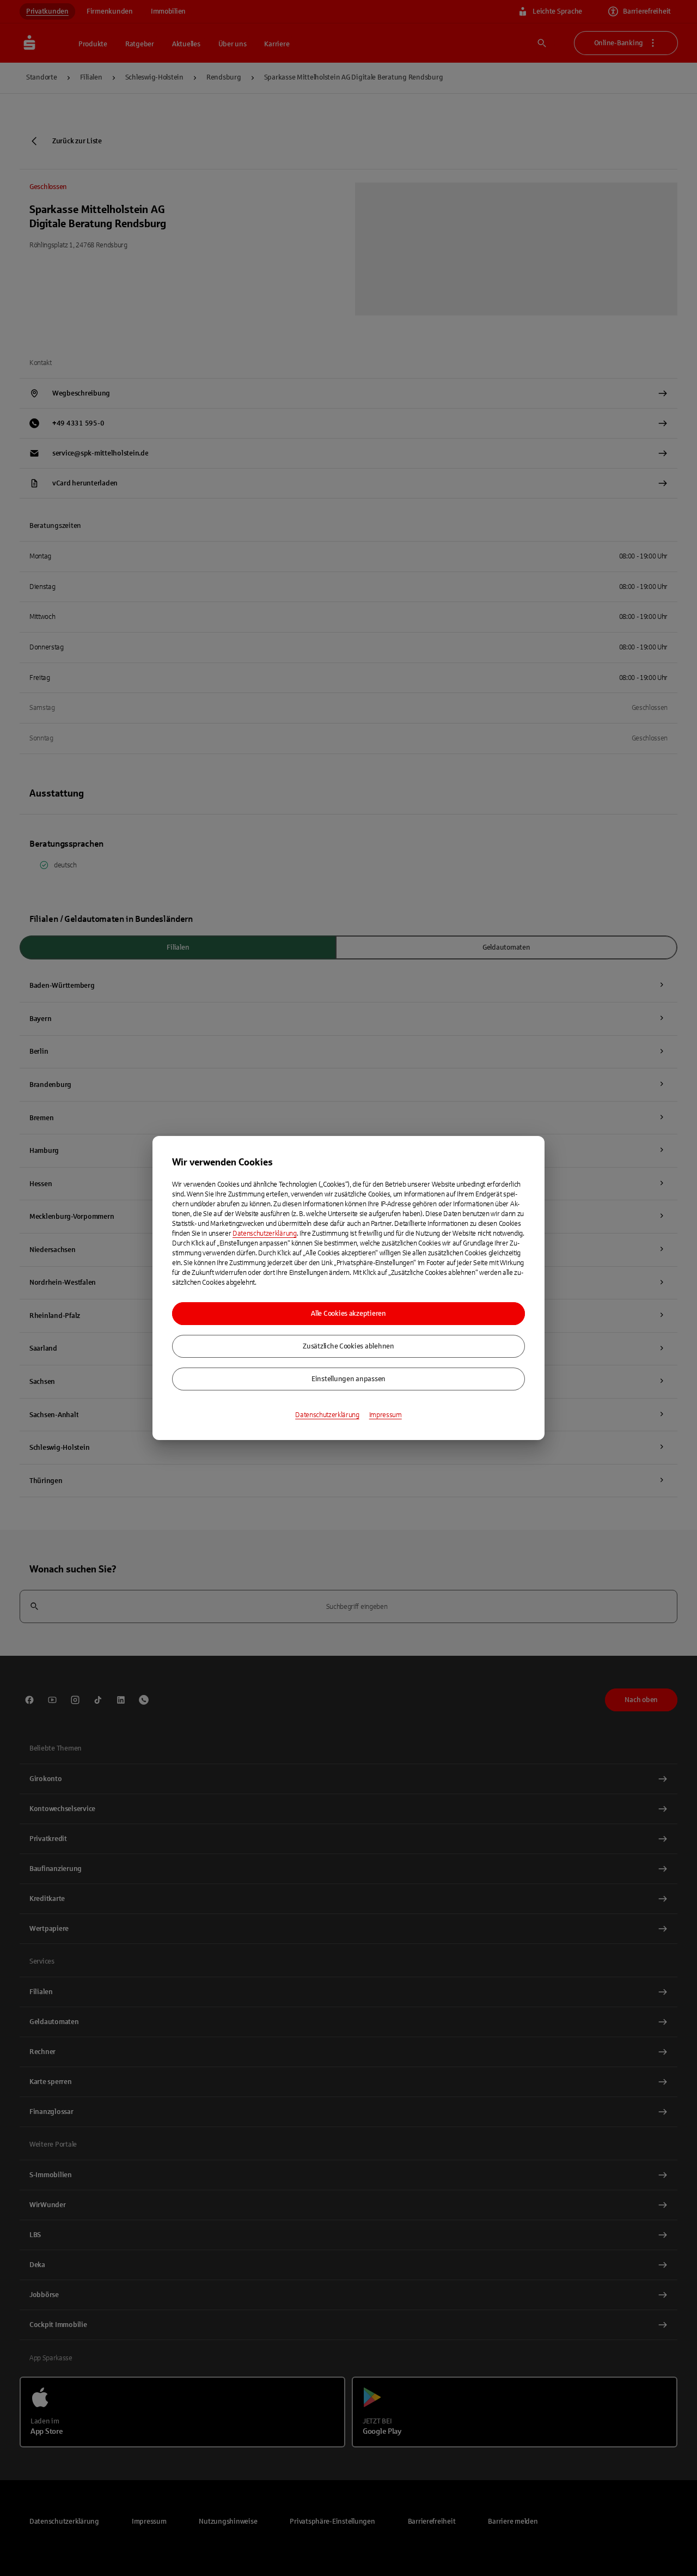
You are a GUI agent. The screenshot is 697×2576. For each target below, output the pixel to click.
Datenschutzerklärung (265, 1234)
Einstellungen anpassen (348, 1379)
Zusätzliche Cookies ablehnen (348, 1346)
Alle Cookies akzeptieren (348, 1314)
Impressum (386, 1415)
